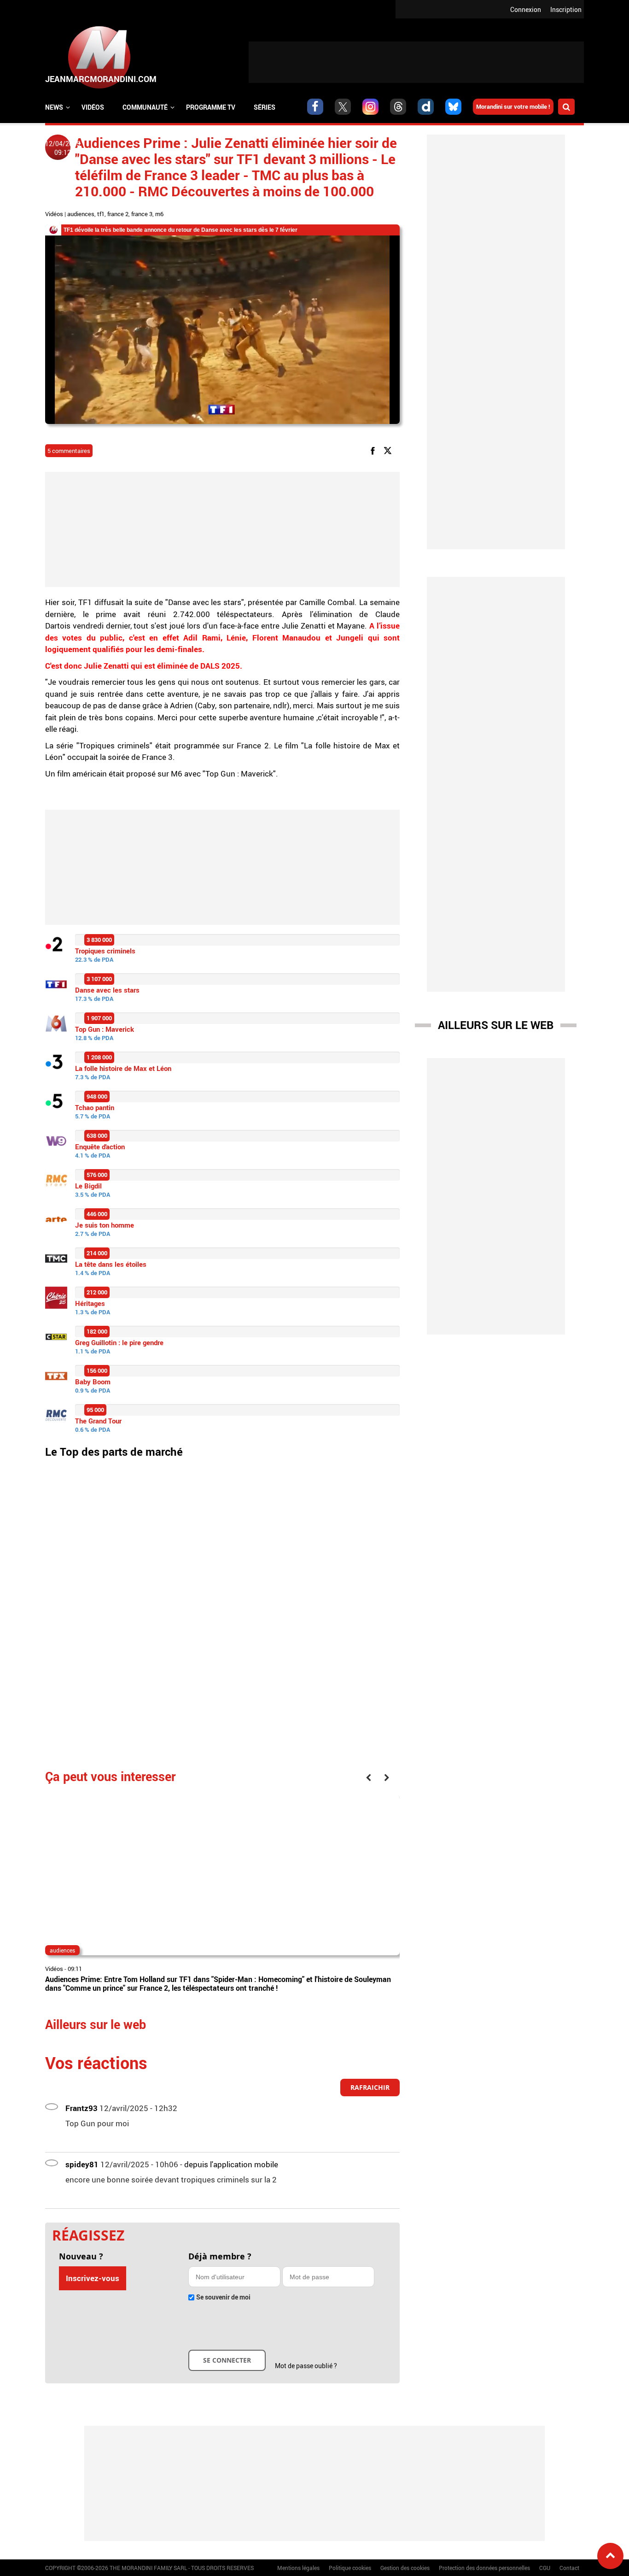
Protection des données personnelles (484, 2568)
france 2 (118, 214)
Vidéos (93, 107)
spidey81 (82, 2164)
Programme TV (211, 107)
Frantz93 (82, 2108)
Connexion (526, 9)
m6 (159, 214)
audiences (81, 214)
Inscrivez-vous (93, 2278)
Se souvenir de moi (223, 2297)
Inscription (566, 9)
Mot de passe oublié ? (306, 2366)
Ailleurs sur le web (496, 1025)
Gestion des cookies (405, 2568)
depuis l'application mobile (231, 2164)
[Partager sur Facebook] (374, 450)
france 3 (142, 214)
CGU (545, 2568)
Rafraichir (370, 2087)
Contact (569, 2568)
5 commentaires (69, 451)
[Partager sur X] (389, 450)
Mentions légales (298, 2568)
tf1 (101, 214)
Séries (265, 107)
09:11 (75, 1969)
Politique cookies (350, 2568)
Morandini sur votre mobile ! (513, 106)
